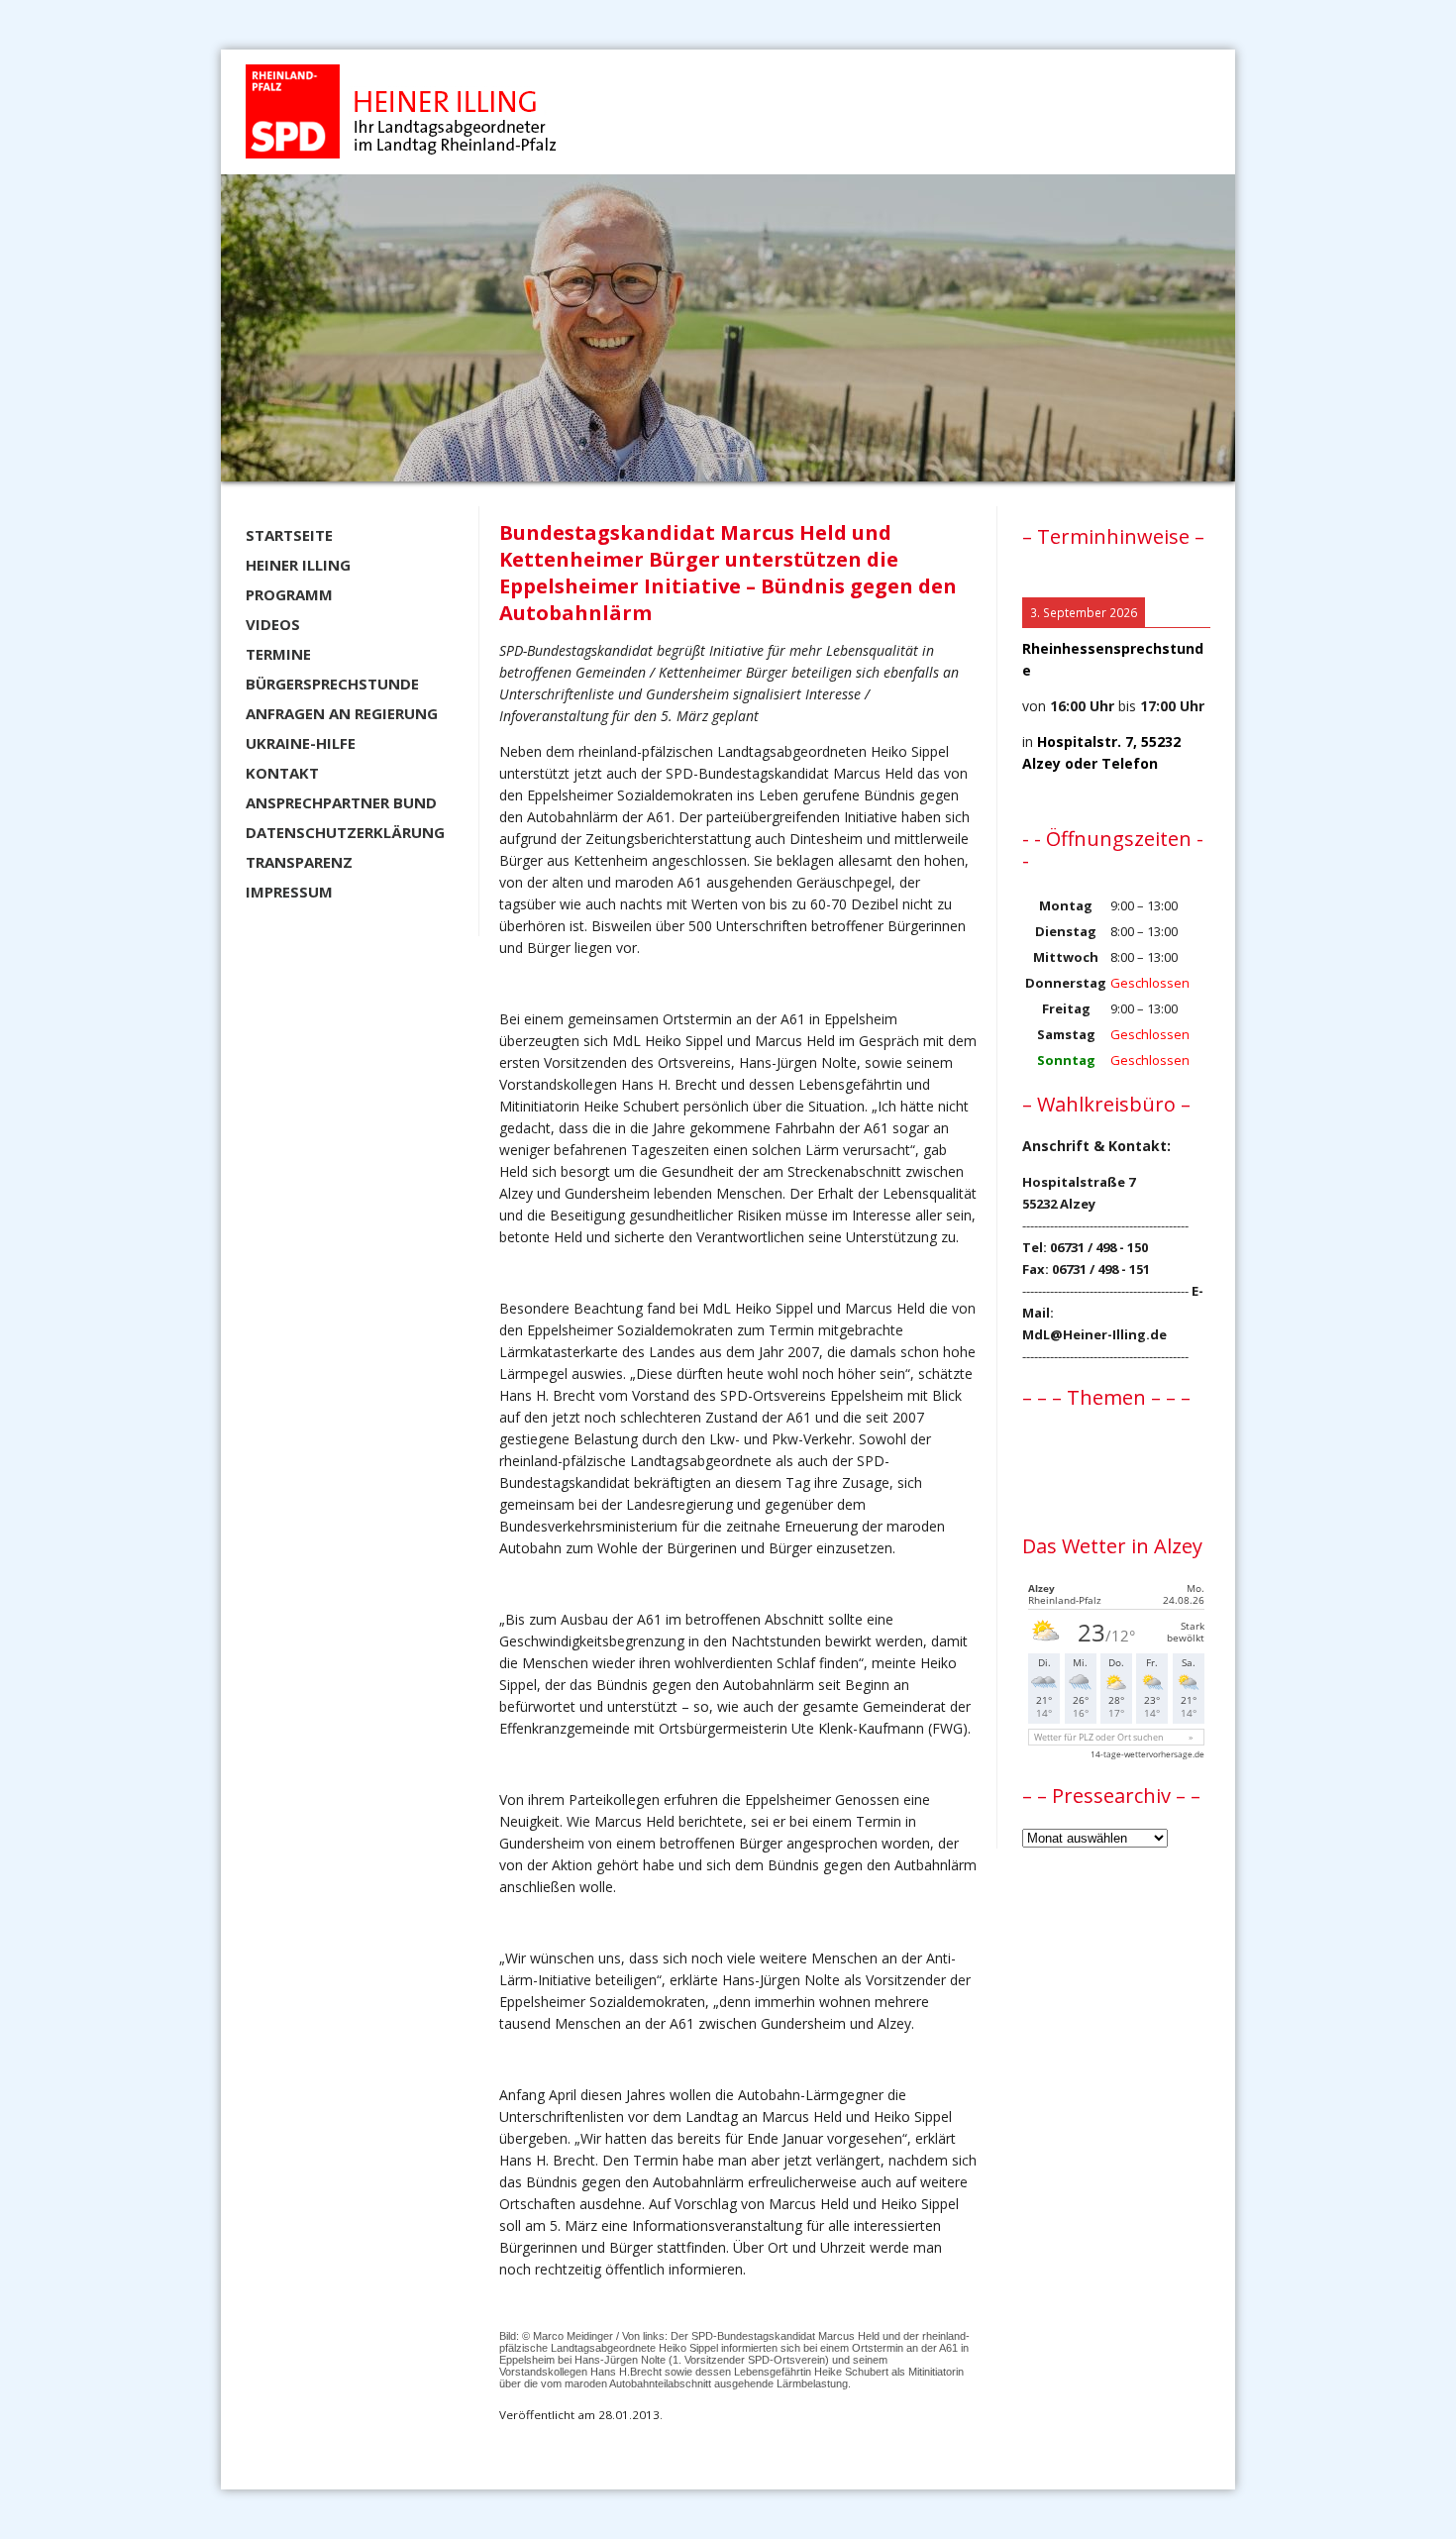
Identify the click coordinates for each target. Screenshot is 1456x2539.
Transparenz (299, 862)
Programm (289, 594)
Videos (273, 624)
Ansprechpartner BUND (341, 802)
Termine (278, 654)
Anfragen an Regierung (342, 713)
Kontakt (282, 773)
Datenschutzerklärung (345, 832)
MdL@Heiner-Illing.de (1094, 1334)
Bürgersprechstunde (332, 684)
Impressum (289, 892)
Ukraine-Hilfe (301, 743)
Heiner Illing (298, 565)
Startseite (289, 535)
